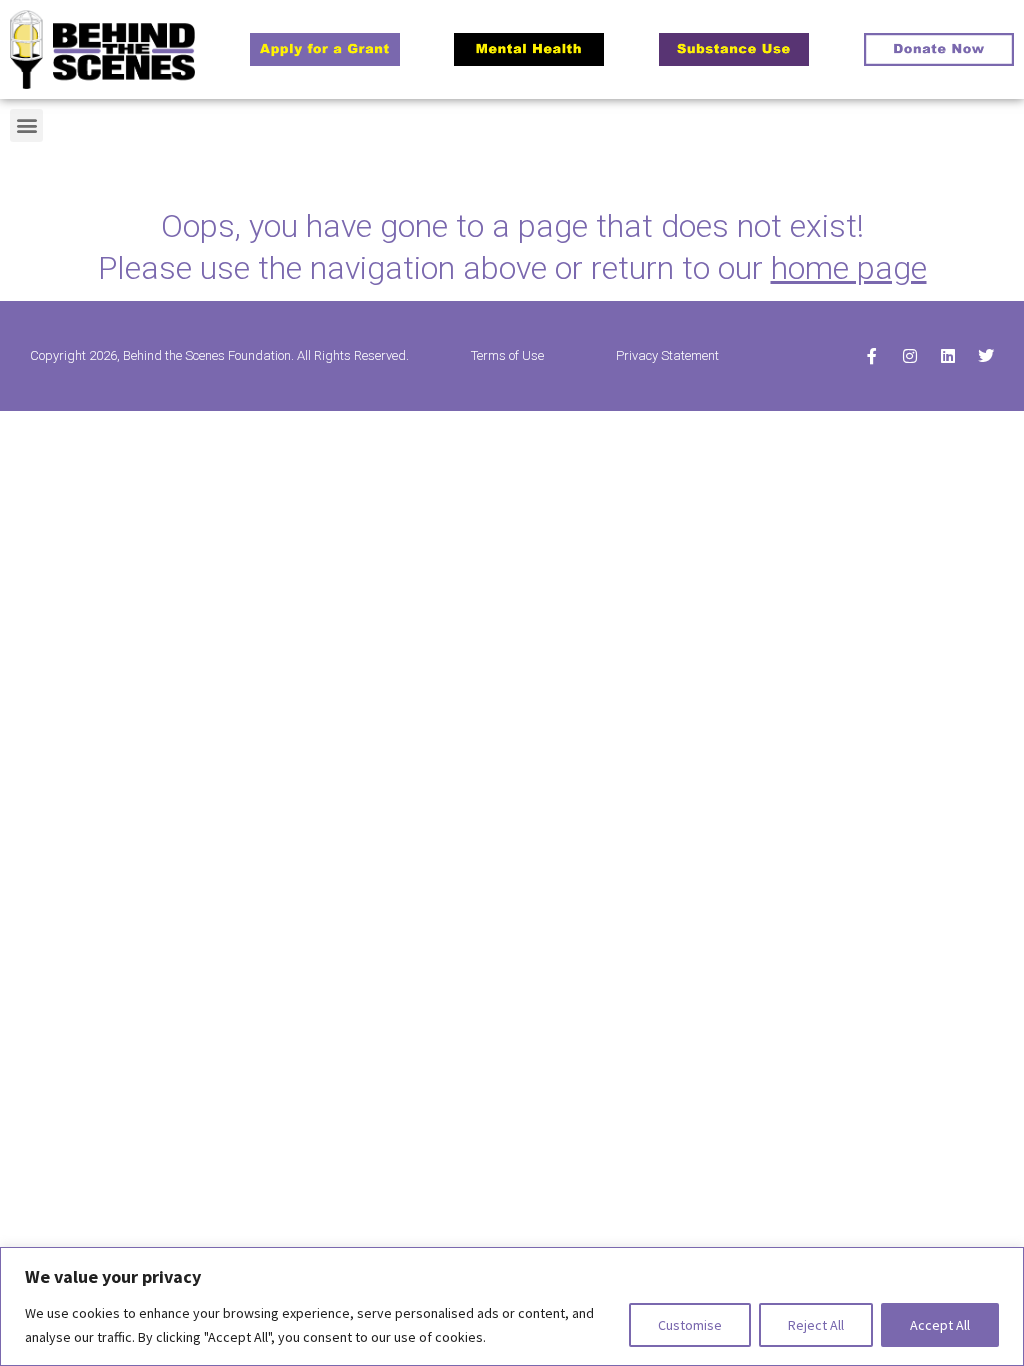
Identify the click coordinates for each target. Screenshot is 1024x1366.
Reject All (816, 1325)
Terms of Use (507, 355)
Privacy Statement (667, 355)
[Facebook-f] (872, 356)
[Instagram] (910, 356)
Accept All (940, 1325)
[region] (512, 1306)
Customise (690, 1325)
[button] (26, 125)
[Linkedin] (948, 356)
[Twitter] (986, 356)
